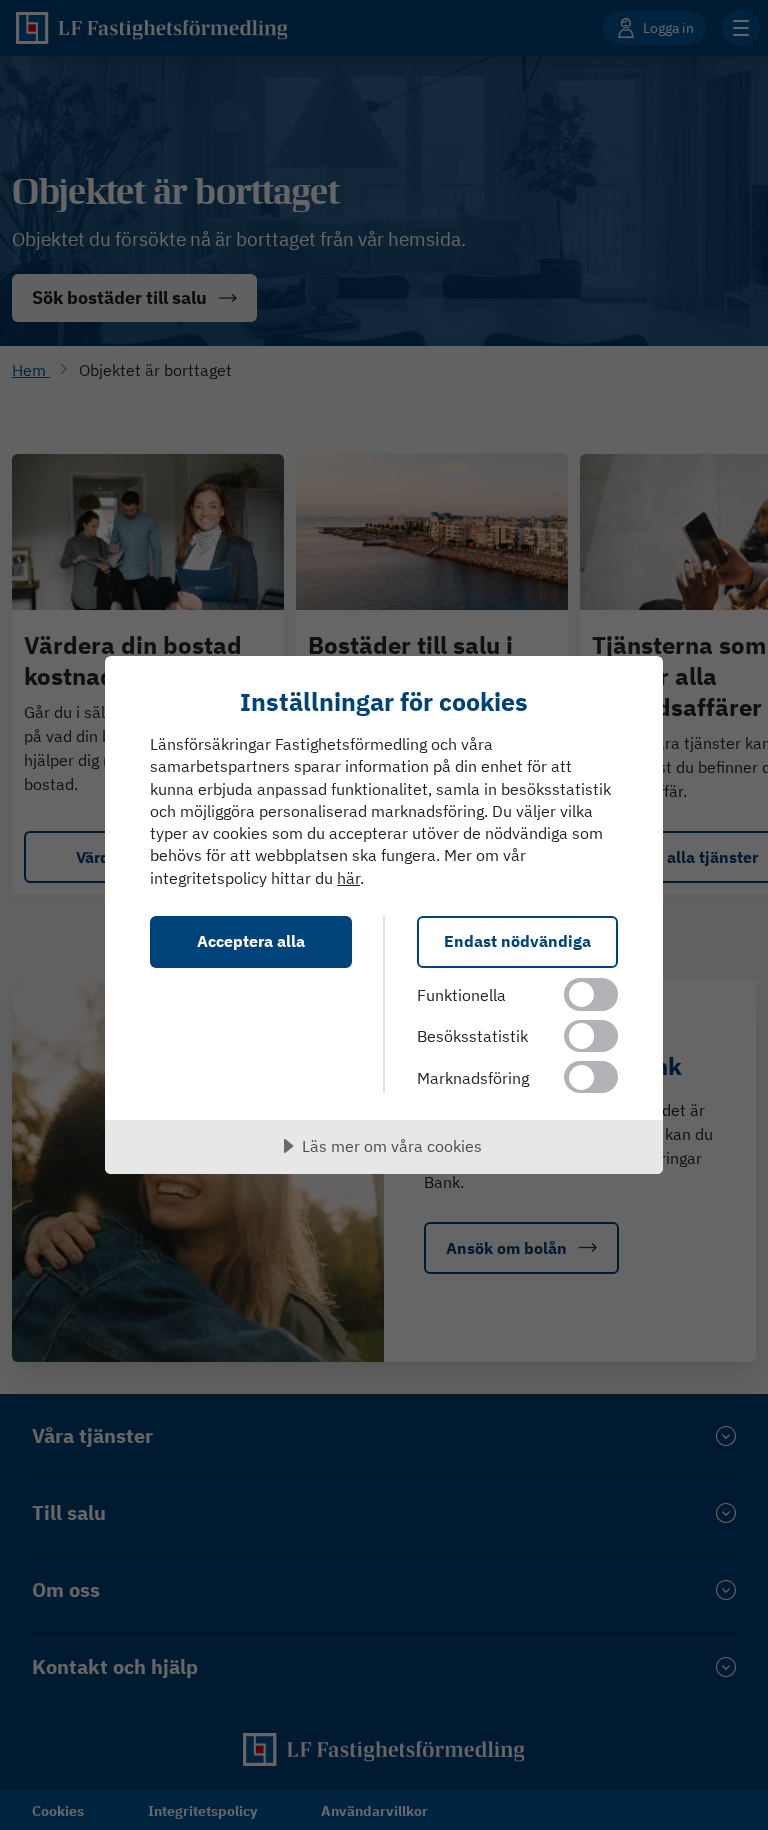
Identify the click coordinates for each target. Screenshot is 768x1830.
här (348, 878)
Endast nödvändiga (517, 940)
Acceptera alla (251, 940)
